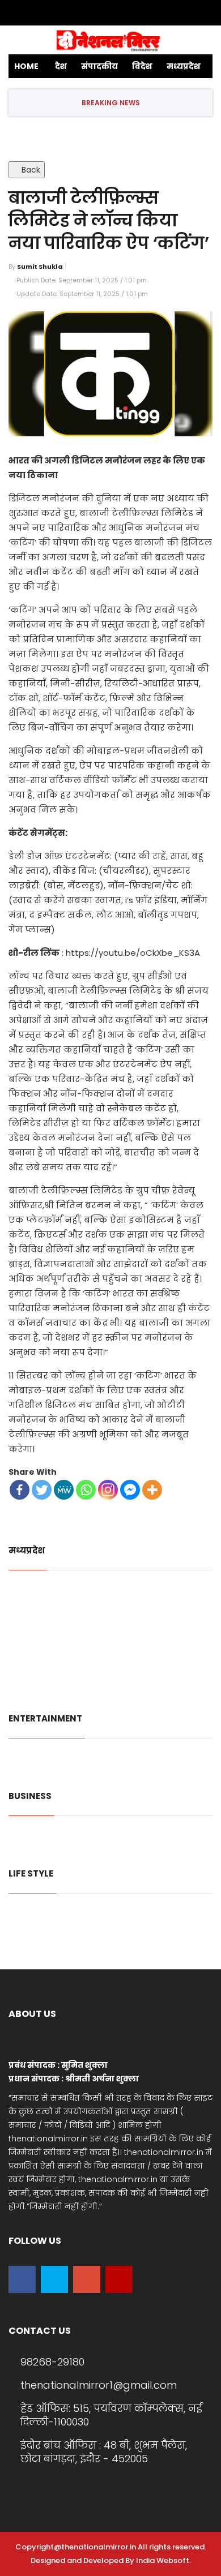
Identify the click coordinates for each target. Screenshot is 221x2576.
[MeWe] (64, 1490)
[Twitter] (90, 13)
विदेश (142, 66)
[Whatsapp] (86, 1490)
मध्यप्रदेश (184, 66)
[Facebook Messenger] (130, 1490)
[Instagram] (140, 13)
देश (61, 66)
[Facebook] (73, 13)
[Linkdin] (124, 13)
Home (26, 66)
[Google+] (107, 13)
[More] (152, 1490)
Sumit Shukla (40, 267)
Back (30, 170)
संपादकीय (99, 66)
